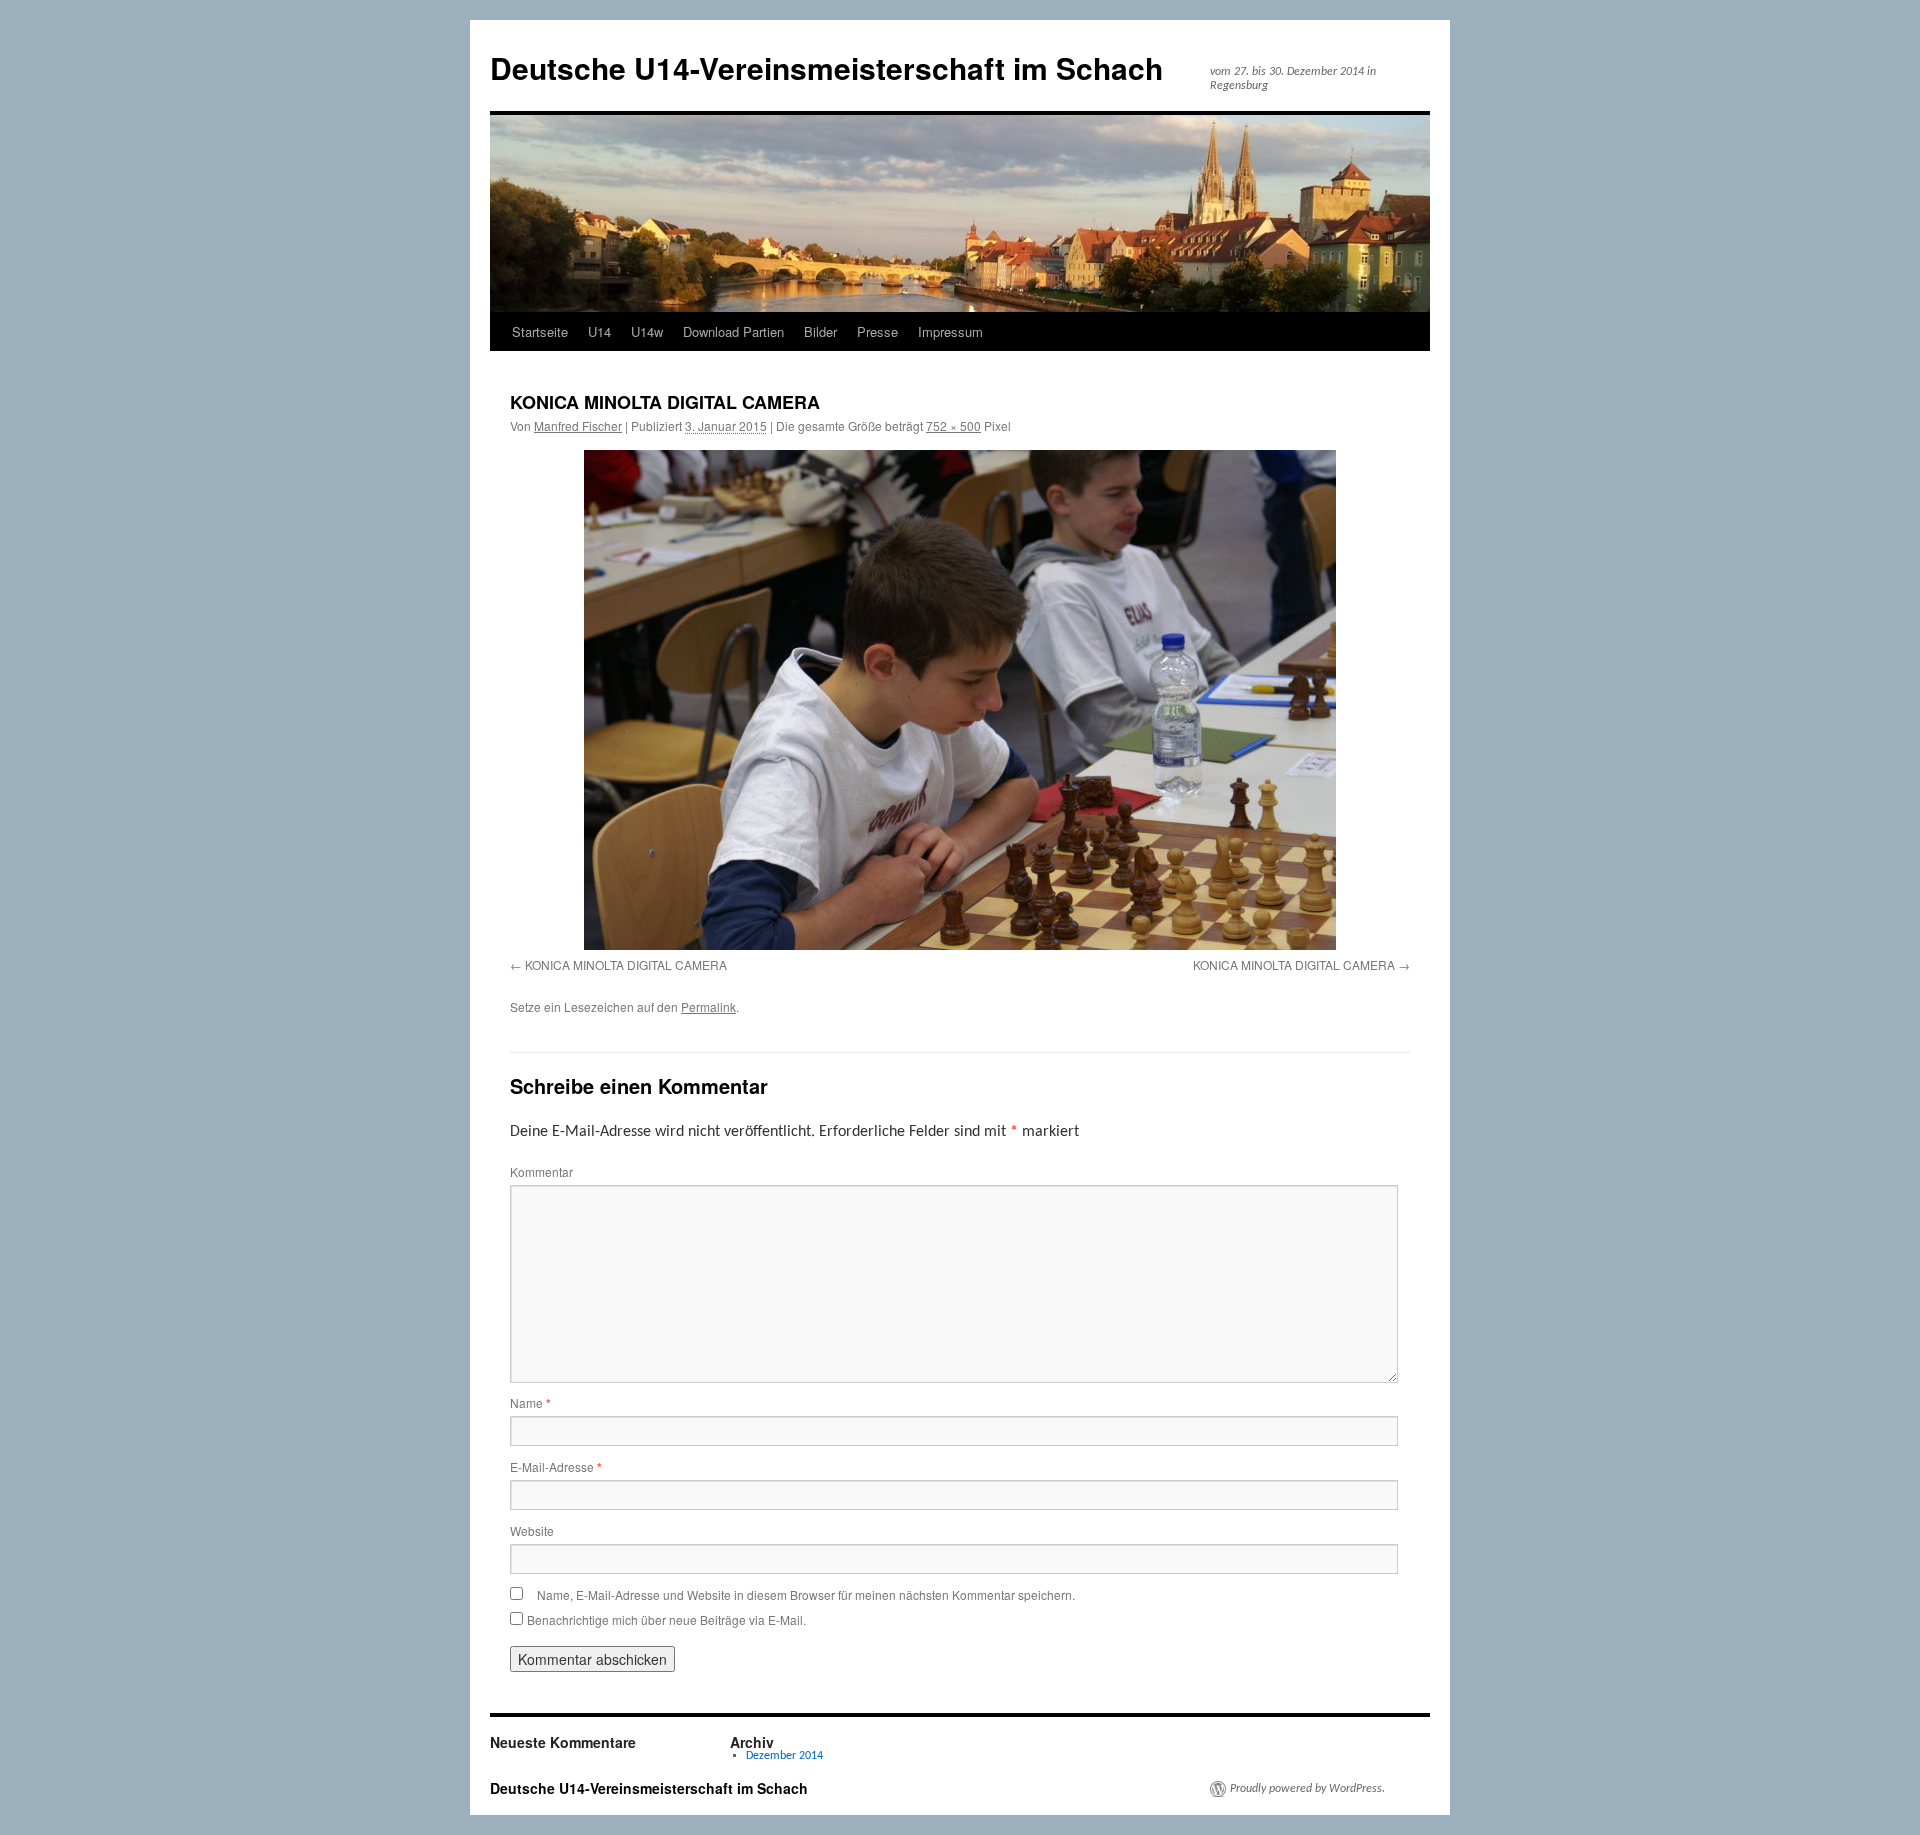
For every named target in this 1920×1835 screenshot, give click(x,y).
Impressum (950, 331)
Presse (877, 331)
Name (530, 1402)
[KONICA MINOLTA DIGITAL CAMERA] (960, 700)
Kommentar (541, 1171)
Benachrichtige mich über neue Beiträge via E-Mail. (666, 1619)
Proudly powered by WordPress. (1307, 1789)
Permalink (708, 1006)
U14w (647, 331)
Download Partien (733, 331)
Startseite (540, 331)
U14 (599, 331)
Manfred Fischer (578, 425)
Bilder (820, 331)
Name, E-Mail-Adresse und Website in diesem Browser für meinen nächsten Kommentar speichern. (806, 1594)
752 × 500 (953, 425)
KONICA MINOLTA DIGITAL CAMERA (626, 964)
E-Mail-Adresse (556, 1466)
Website (532, 1530)
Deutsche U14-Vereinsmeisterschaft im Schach (826, 67)
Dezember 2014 (784, 1756)
